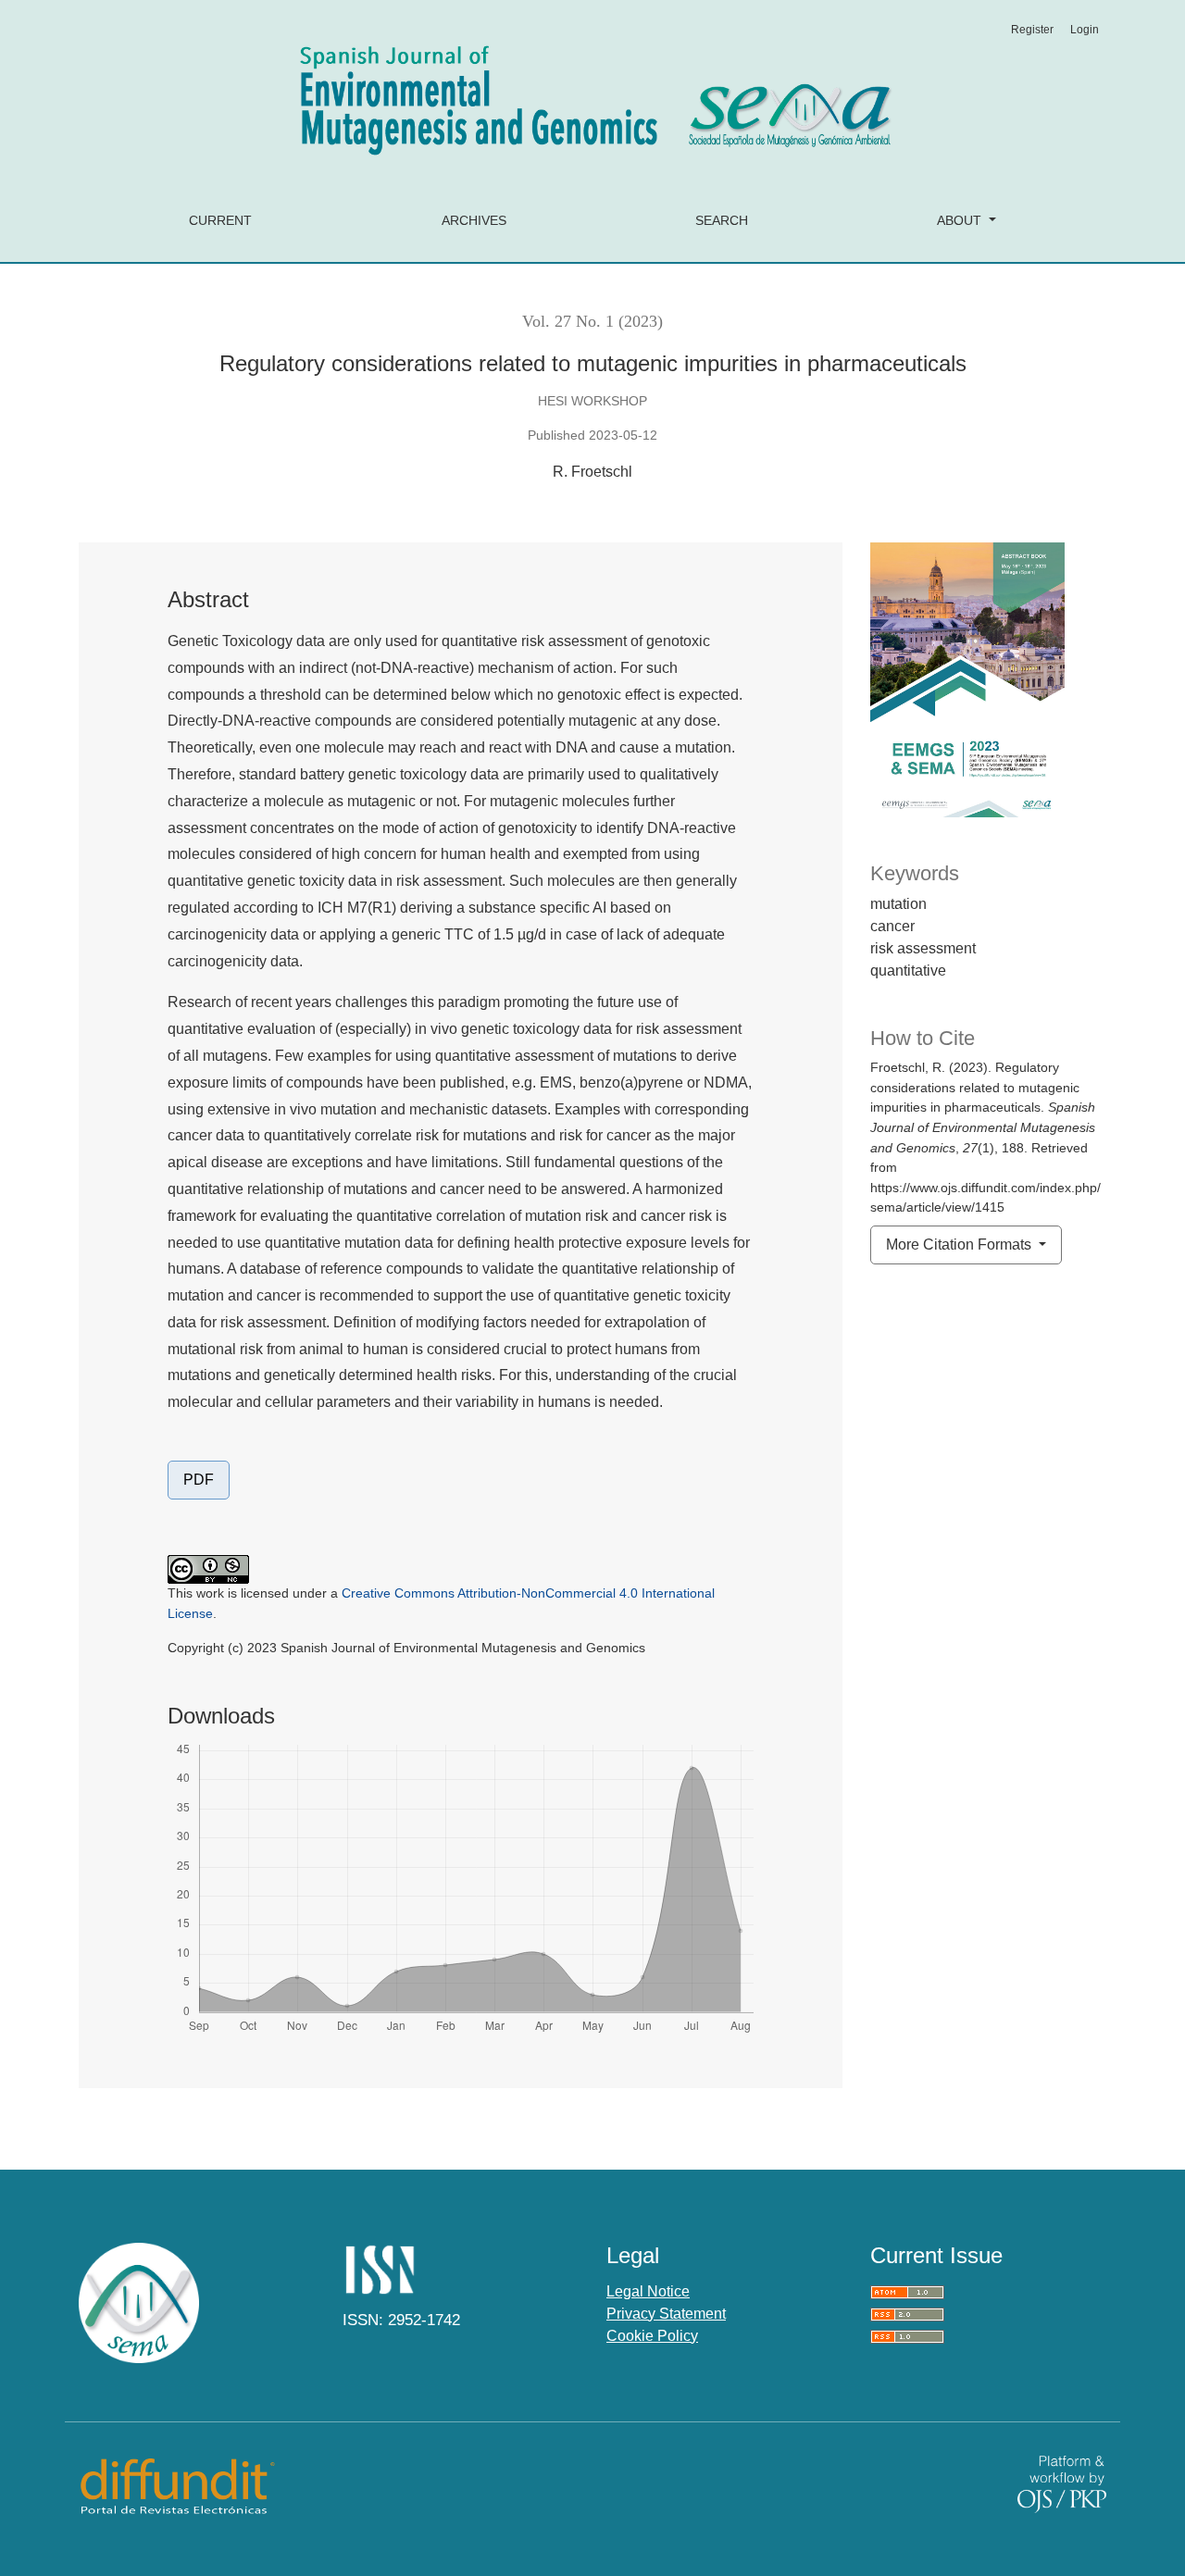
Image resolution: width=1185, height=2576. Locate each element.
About (961, 220)
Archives (474, 220)
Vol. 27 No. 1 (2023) (592, 321)
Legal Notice (648, 2291)
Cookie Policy (652, 2336)
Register (1032, 30)
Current (220, 220)
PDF (199, 1480)
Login (1085, 30)
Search (722, 220)
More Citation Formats (960, 1244)
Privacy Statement (666, 2314)
